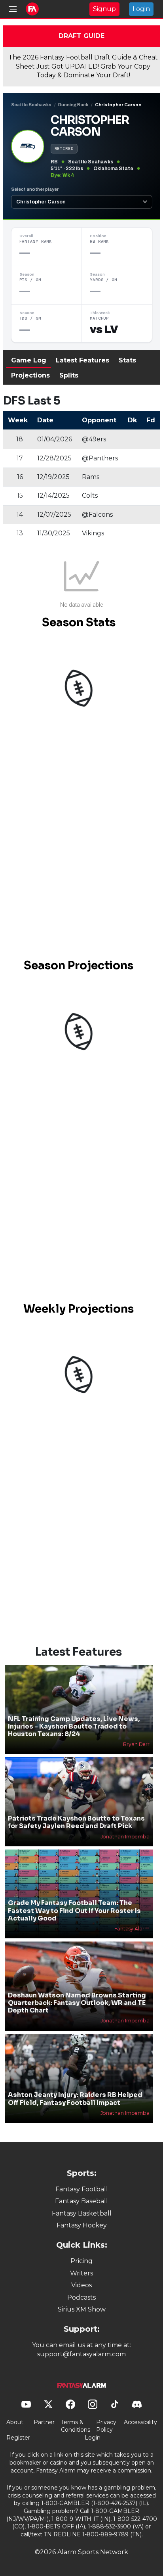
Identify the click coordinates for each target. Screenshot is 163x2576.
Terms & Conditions (76, 2426)
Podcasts (81, 2297)
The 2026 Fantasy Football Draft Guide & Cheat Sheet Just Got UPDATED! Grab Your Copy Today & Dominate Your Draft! (83, 66)
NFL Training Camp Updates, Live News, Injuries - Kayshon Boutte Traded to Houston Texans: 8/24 (74, 1726)
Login (141, 9)
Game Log (29, 360)
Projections (30, 375)
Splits (69, 375)
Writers (81, 2273)
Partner (44, 2422)
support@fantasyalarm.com (81, 2354)
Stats (127, 360)
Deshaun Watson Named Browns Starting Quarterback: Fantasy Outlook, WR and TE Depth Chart (77, 2003)
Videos (81, 2285)
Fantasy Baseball (81, 2201)
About (15, 2422)
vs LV (104, 330)
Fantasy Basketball (82, 2213)
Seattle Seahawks (31, 105)
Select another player (35, 189)
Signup (104, 9)
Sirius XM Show (82, 2309)
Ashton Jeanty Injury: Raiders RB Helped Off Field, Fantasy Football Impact (75, 2099)
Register (18, 2438)
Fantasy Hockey (82, 2225)
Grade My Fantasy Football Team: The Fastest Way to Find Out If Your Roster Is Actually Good (74, 1910)
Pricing (81, 2261)
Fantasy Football (82, 2189)
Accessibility (140, 2422)
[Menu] (13, 9)
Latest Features (82, 360)
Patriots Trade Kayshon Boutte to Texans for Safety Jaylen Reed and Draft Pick (76, 1822)
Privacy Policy (106, 2426)
